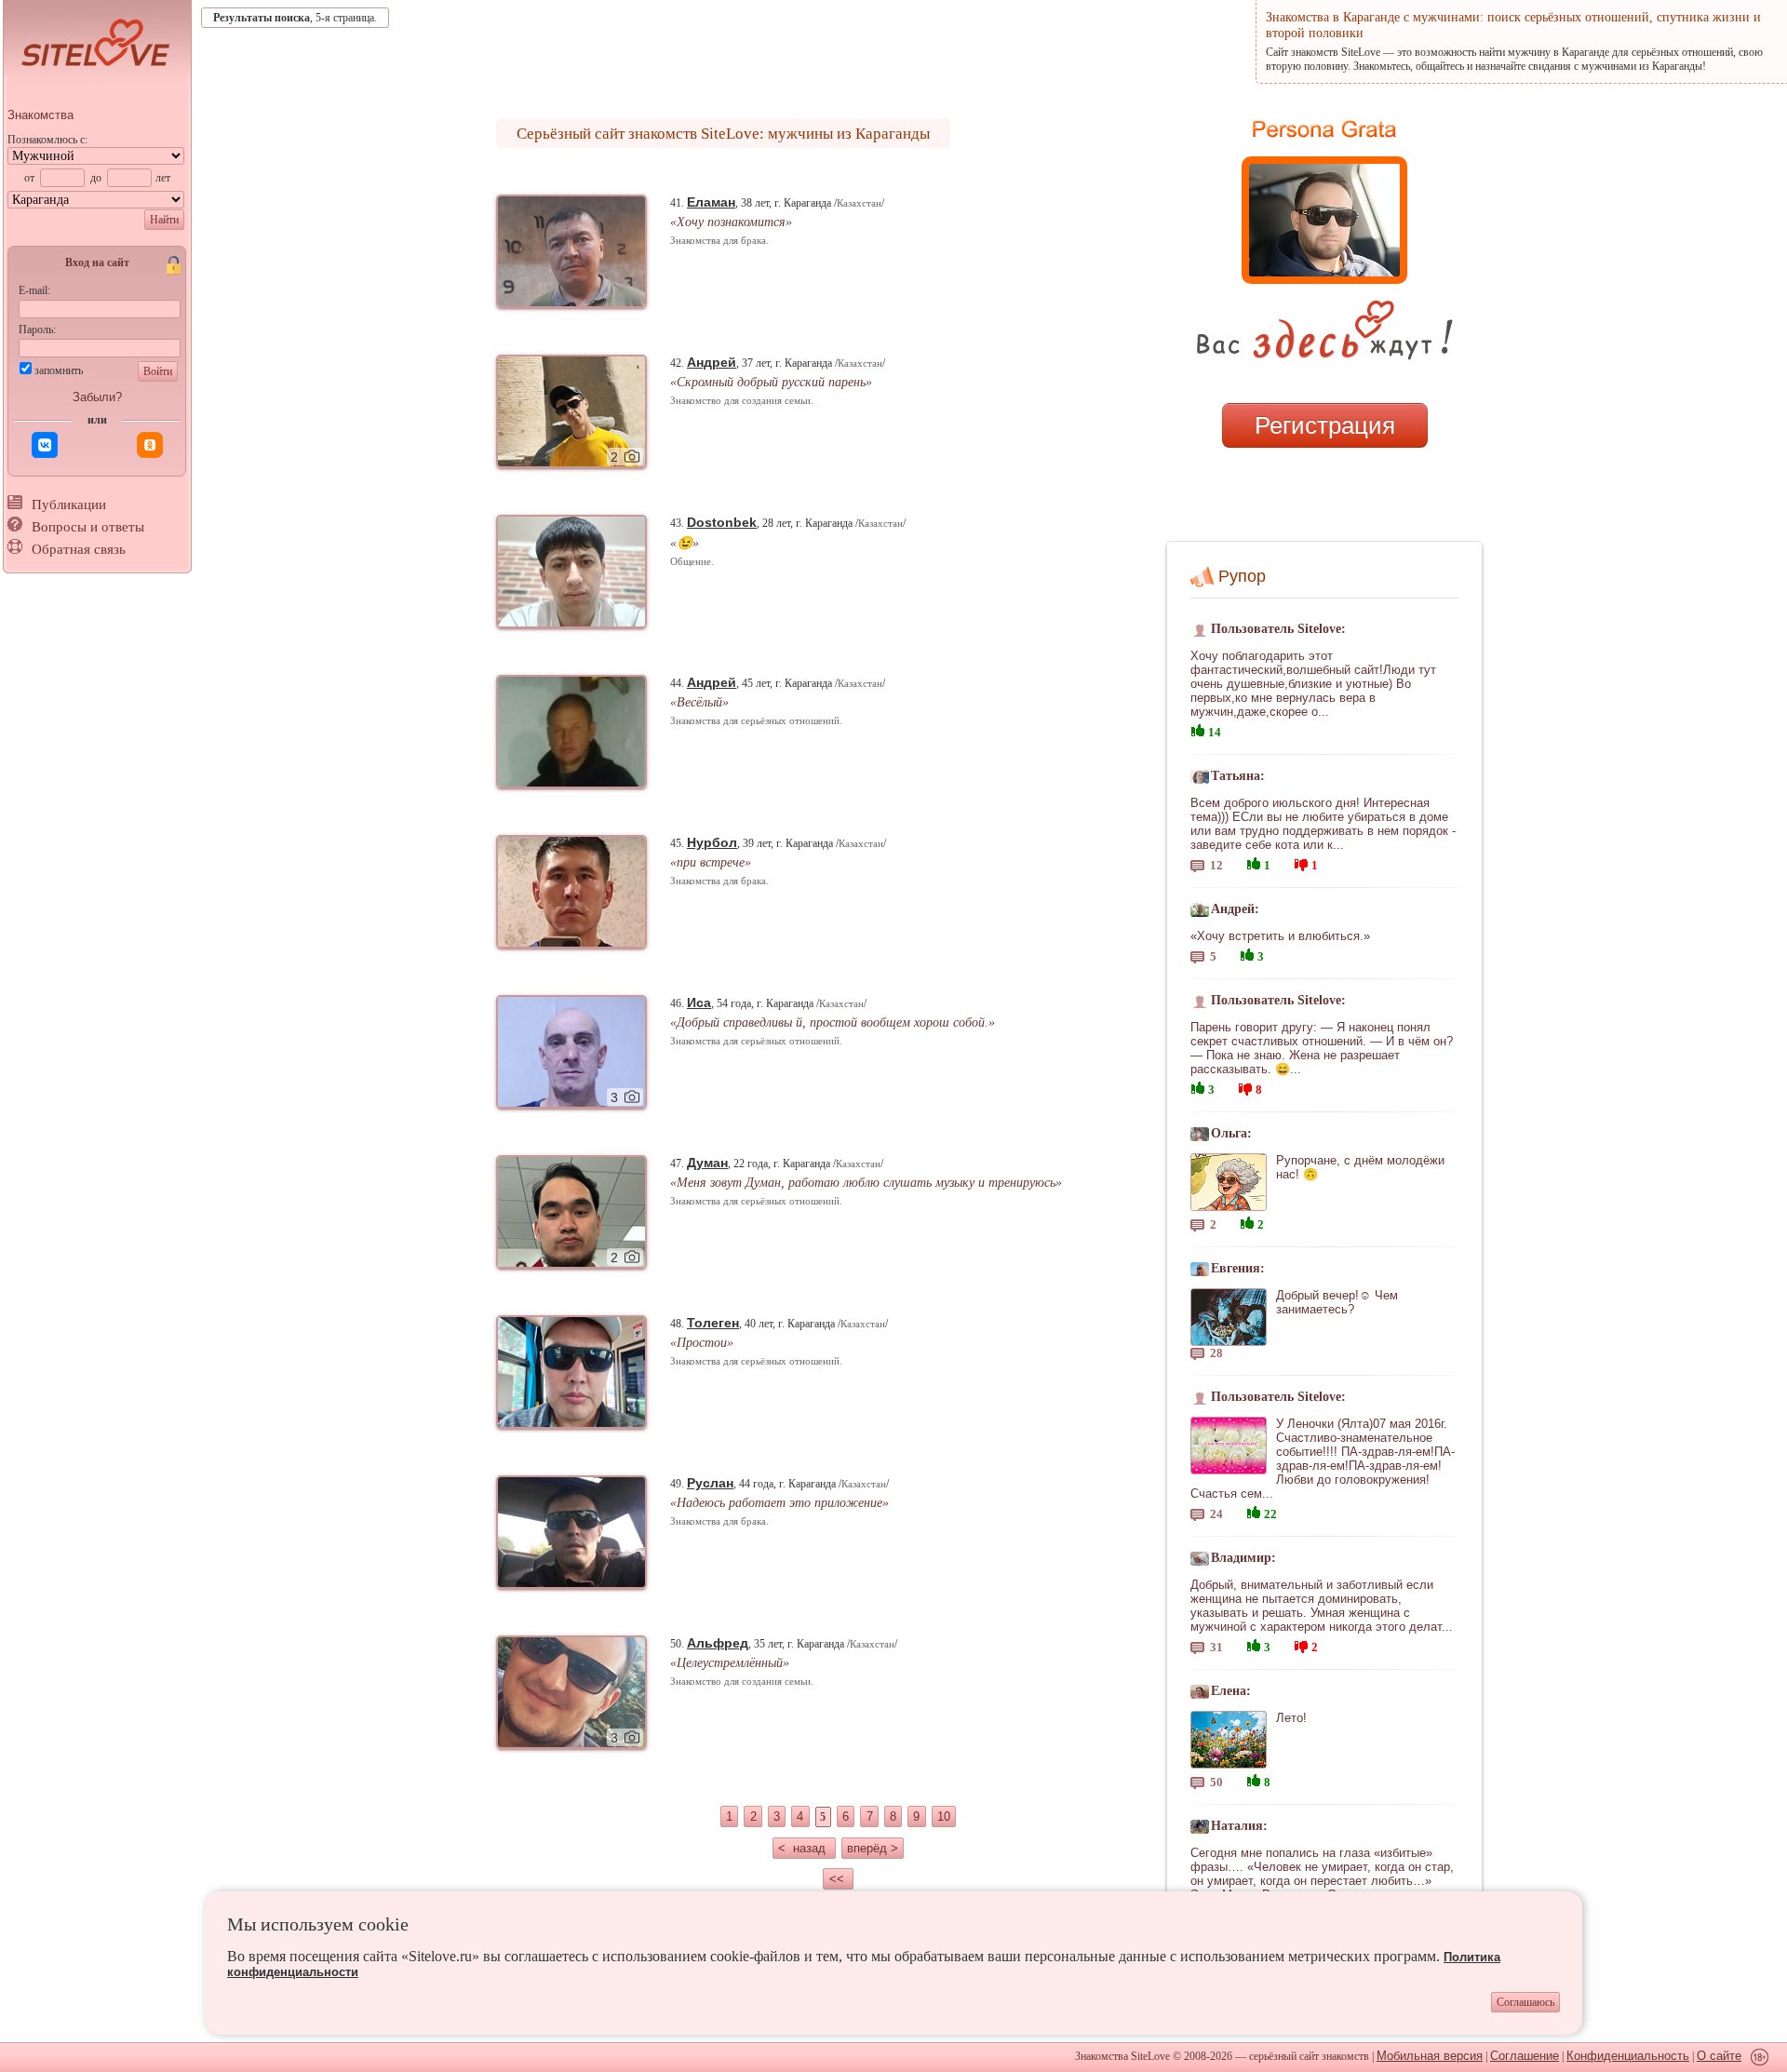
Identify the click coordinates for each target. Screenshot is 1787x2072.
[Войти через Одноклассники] (150, 445)
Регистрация (1325, 425)
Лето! (1291, 1718)
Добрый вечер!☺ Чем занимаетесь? (1337, 1302)
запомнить (59, 370)
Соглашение (1525, 2056)
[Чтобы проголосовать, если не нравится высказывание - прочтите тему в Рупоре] (1301, 862)
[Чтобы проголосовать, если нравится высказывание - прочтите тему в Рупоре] (1198, 728)
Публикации (69, 505)
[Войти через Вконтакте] (45, 445)
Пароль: (37, 330)
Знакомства (40, 115)
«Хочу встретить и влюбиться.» (1280, 936)
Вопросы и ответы (88, 527)
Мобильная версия (1430, 2056)
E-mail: (34, 290)
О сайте (1719, 2056)
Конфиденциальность (1628, 2056)
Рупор (1242, 576)
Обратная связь (79, 549)
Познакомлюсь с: (47, 140)
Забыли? (97, 397)
